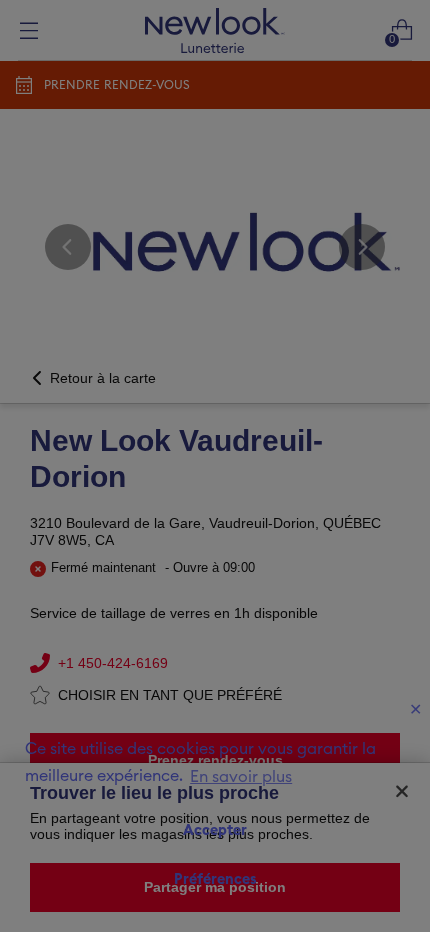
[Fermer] (402, 791)
